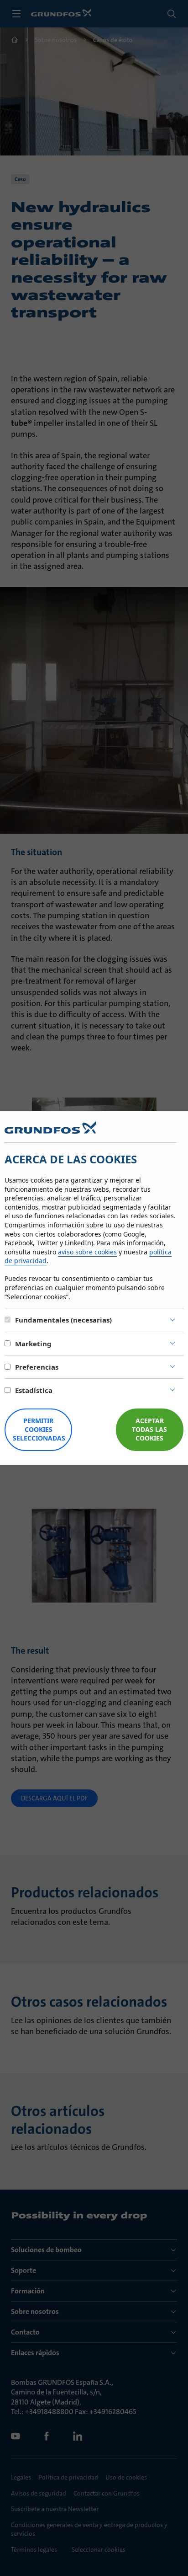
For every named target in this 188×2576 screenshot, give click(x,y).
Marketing (33, 1344)
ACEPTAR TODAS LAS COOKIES (149, 1429)
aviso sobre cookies (87, 1252)
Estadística (34, 1390)
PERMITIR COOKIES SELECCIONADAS (39, 1429)
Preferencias (37, 1367)
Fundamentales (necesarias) (63, 1320)
